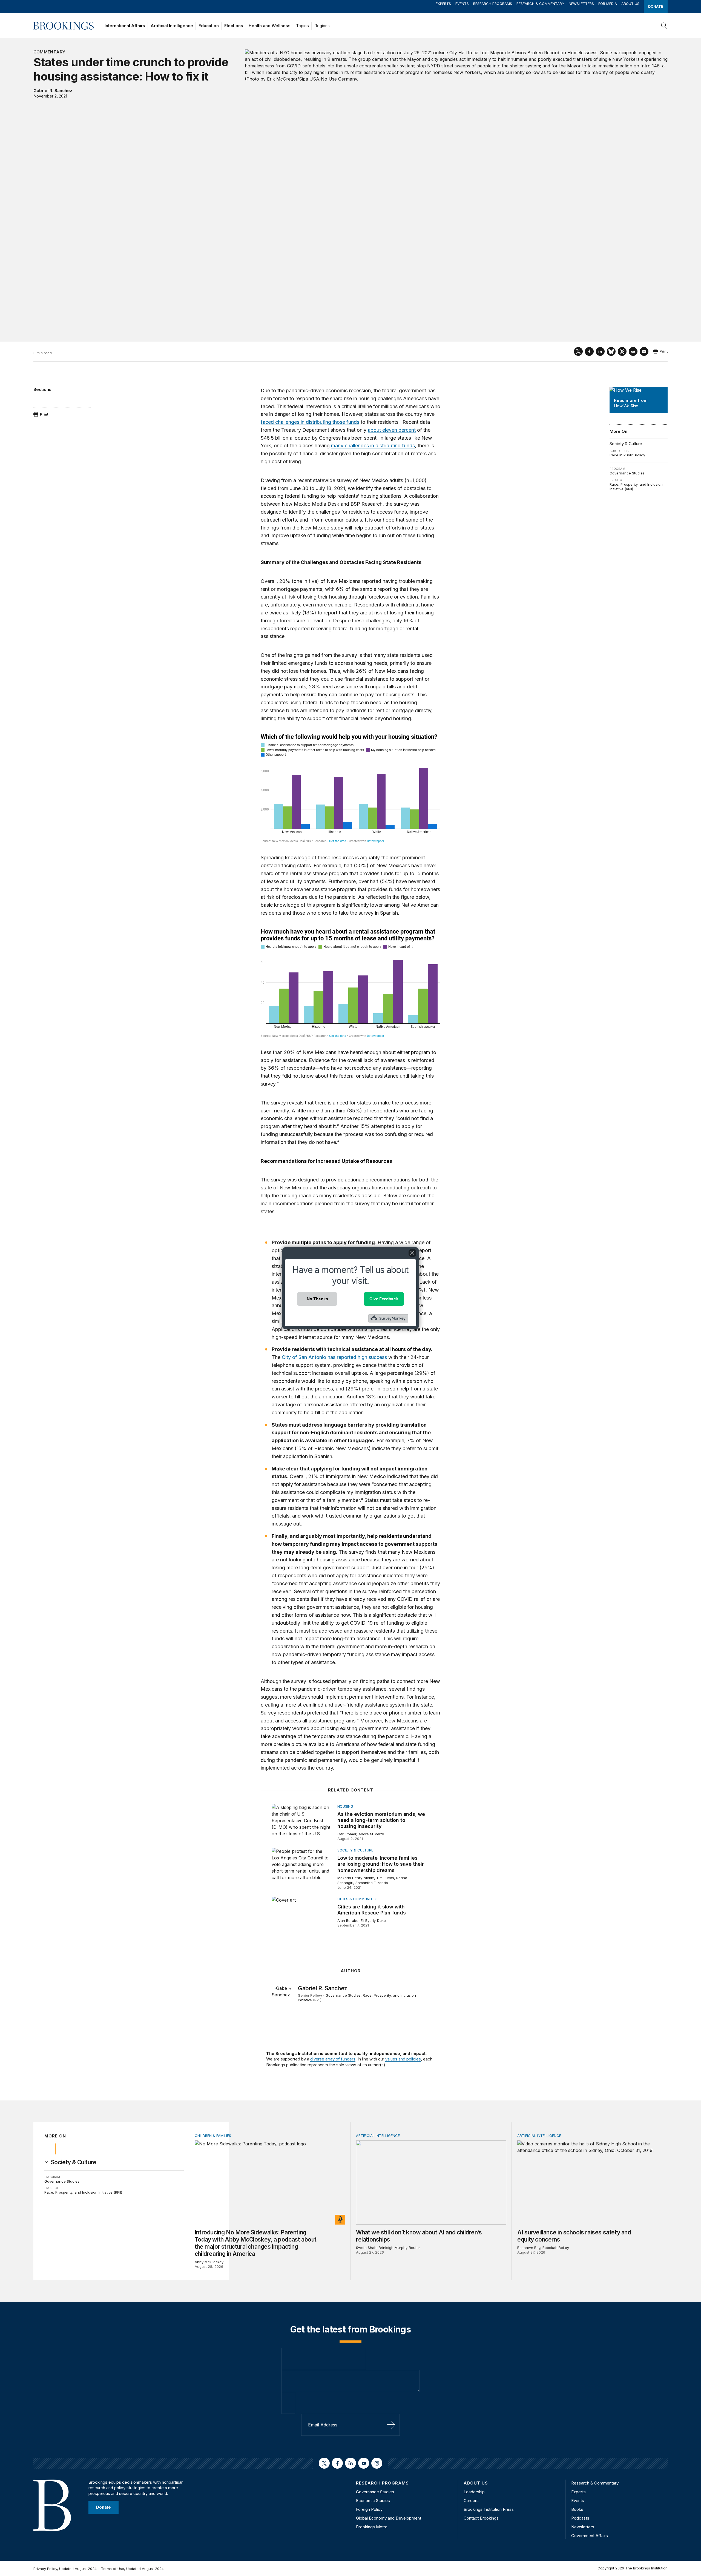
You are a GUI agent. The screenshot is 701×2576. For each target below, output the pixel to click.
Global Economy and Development (389, 2518)
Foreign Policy (369, 2509)
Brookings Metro (372, 2527)
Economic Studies (373, 2501)
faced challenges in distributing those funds (310, 422)
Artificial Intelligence (172, 26)
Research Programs (493, 4)
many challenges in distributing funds (373, 446)
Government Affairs (590, 2536)
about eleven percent (392, 430)
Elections (234, 26)
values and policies (403, 2059)
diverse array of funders (333, 2059)
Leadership (474, 2492)
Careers (471, 2501)
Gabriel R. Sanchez (53, 91)
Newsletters (581, 4)
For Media (608, 4)
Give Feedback (384, 1299)
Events (462, 4)
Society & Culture (626, 444)
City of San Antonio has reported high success (334, 1357)
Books (577, 2509)
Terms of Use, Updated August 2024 (132, 2569)
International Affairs (125, 26)
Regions (322, 26)
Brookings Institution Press (489, 2509)
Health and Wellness (270, 26)
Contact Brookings (481, 2518)
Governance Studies (627, 473)
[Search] (664, 26)
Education (209, 26)
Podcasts (580, 2518)
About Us (630, 4)
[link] (74, 2162)
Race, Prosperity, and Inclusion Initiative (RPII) (83, 2192)
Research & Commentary (540, 4)
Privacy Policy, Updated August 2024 (65, 2569)
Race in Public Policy (627, 455)
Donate (656, 6)
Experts (443, 4)
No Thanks (317, 1299)
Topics (302, 26)
